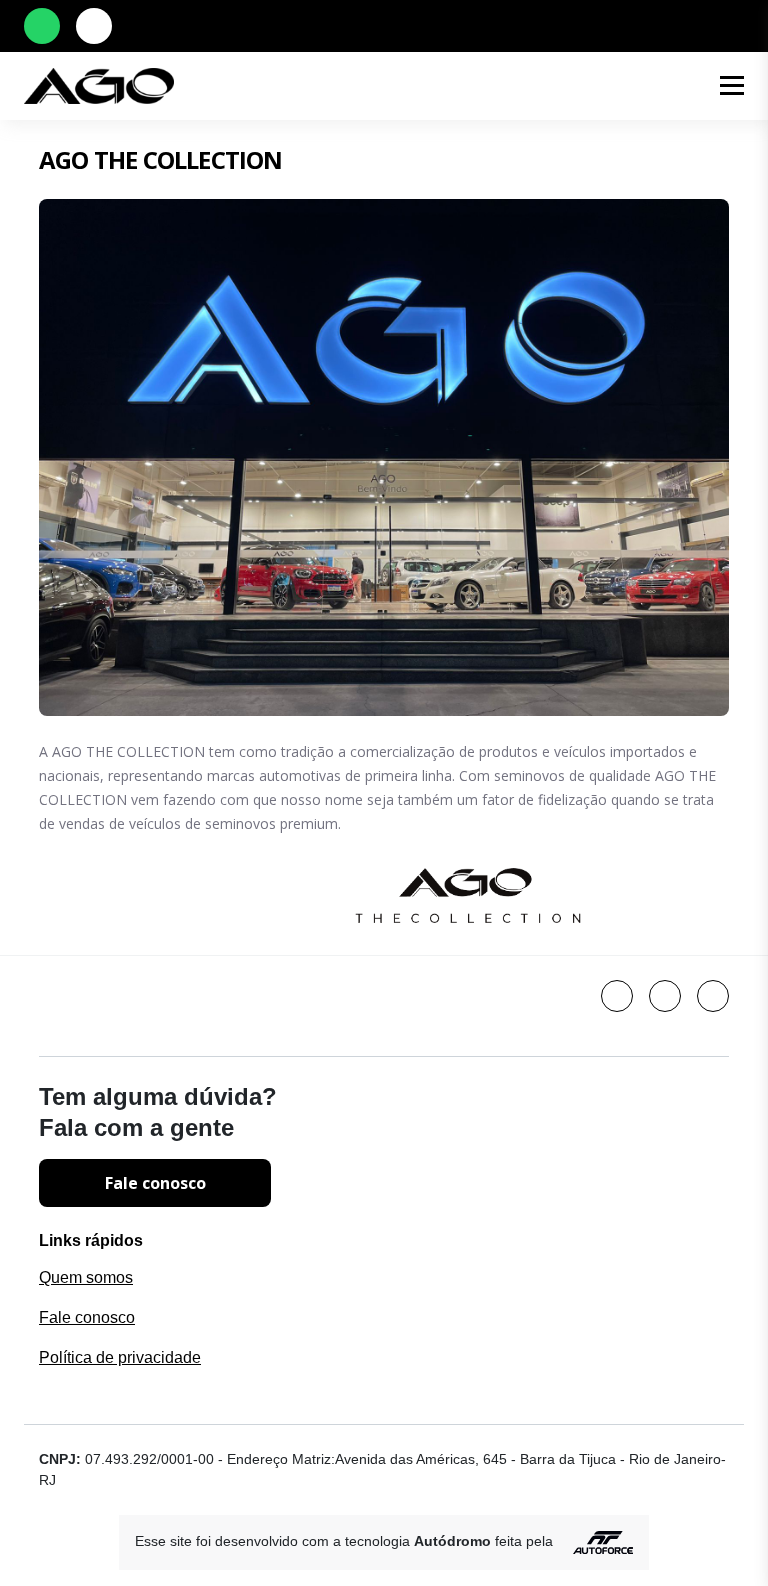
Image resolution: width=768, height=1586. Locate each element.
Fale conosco (155, 1183)
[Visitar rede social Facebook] (665, 996)
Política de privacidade (120, 1357)
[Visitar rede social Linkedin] (617, 996)
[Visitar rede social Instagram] (713, 996)
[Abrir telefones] (94, 26)
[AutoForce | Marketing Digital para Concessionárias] (595, 1541)
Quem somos (86, 1277)
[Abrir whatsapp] (42, 26)
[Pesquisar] (680, 86)
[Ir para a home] (340, 86)
